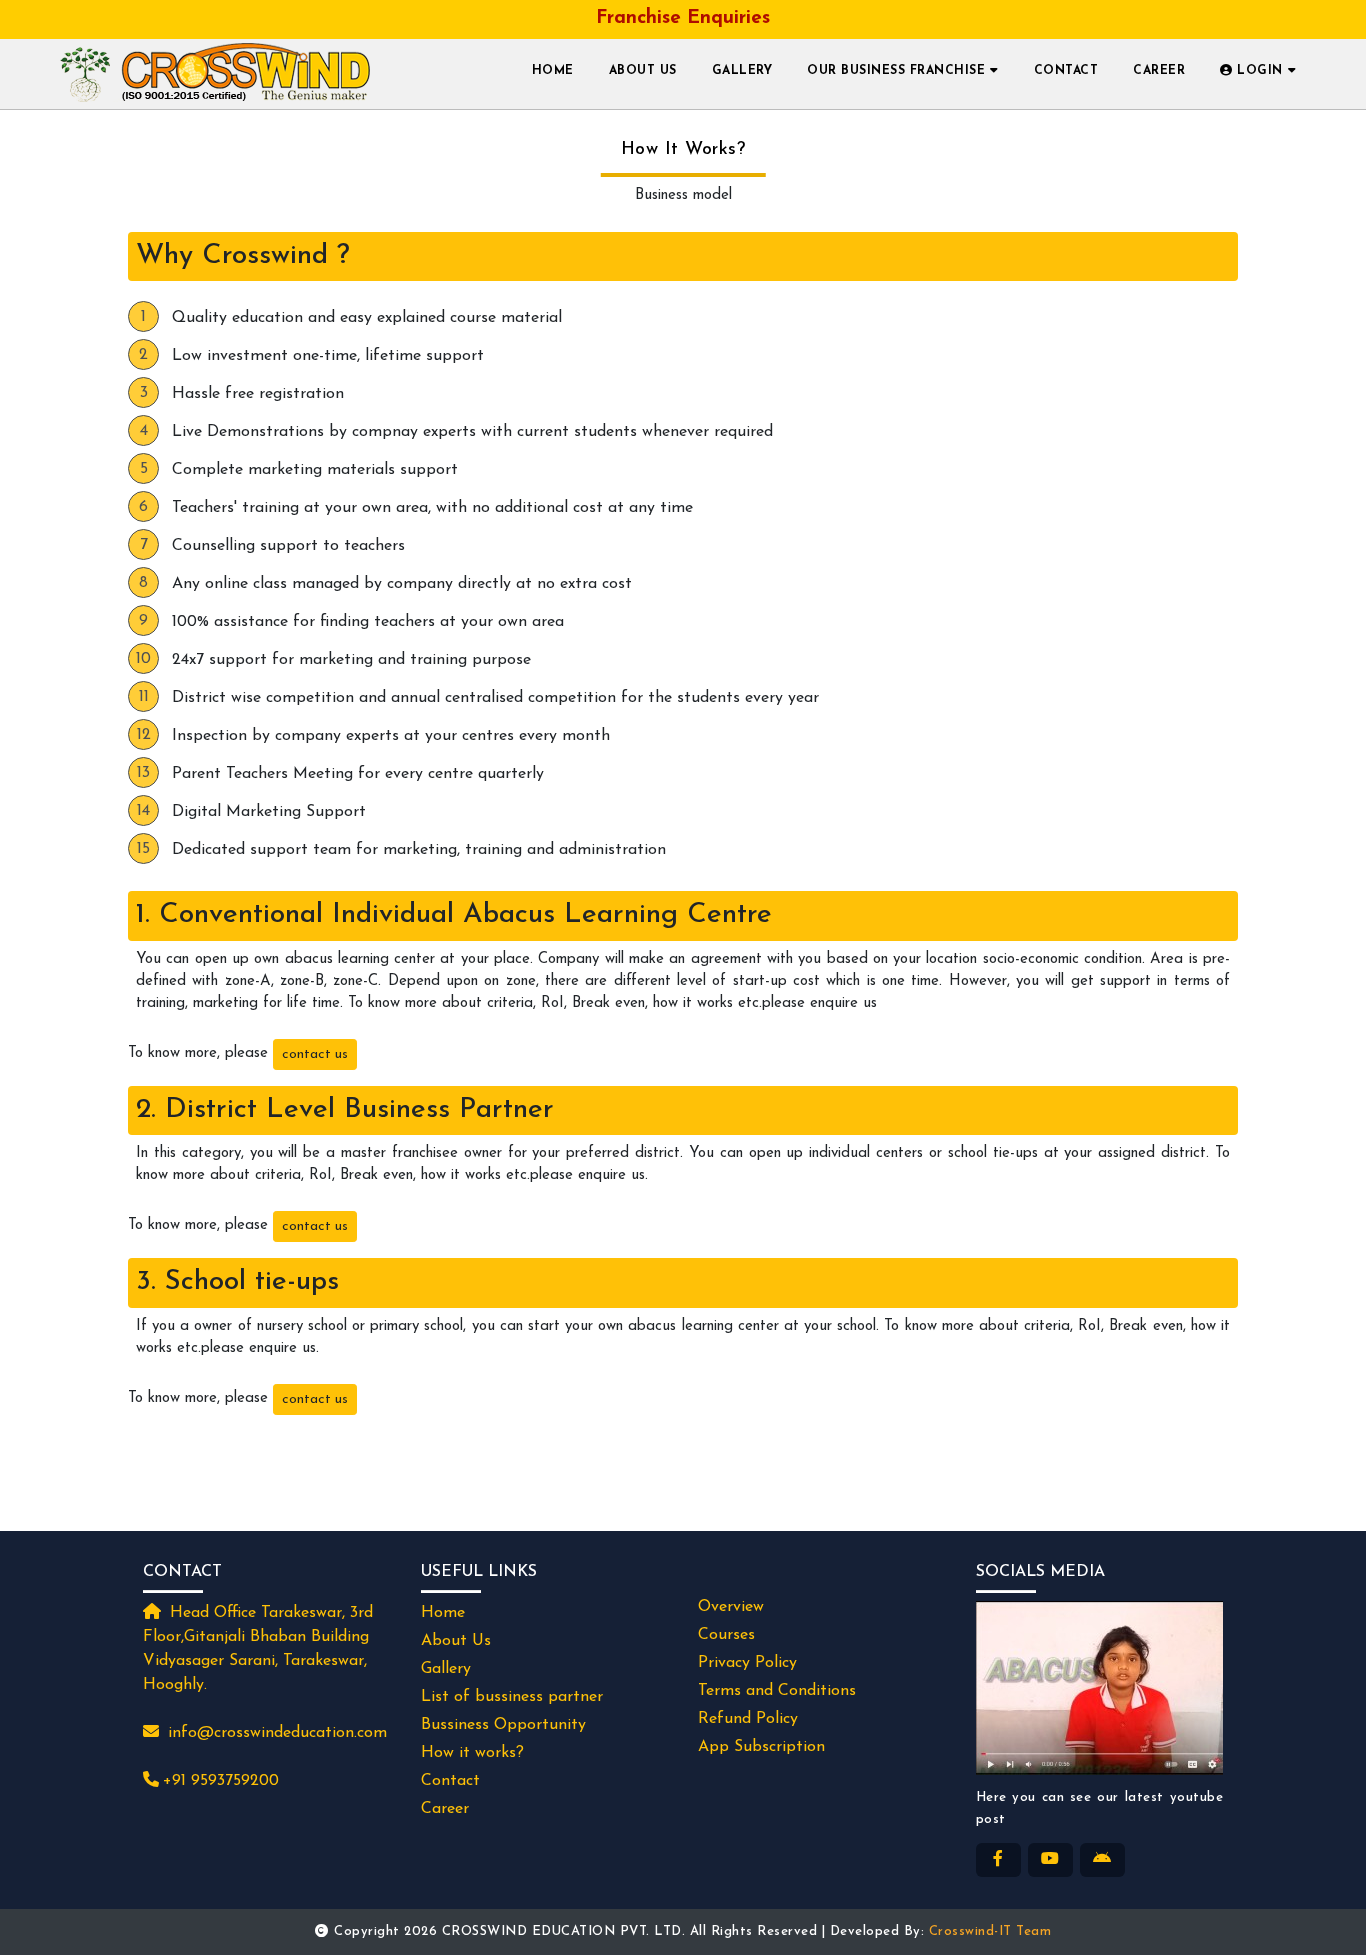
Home (553, 71)
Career (1159, 71)
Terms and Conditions (777, 1691)
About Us (643, 71)
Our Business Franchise (896, 71)
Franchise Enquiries (683, 18)
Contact (1066, 71)
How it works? (472, 1753)
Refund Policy (748, 1719)
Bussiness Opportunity (503, 1725)
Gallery (742, 71)
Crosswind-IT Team (990, 1931)
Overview (731, 1607)
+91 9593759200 (221, 1781)
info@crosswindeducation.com (277, 1733)
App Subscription (761, 1747)
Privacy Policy (747, 1663)
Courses (726, 1635)
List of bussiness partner (512, 1697)
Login (1258, 71)
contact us (315, 1054)
